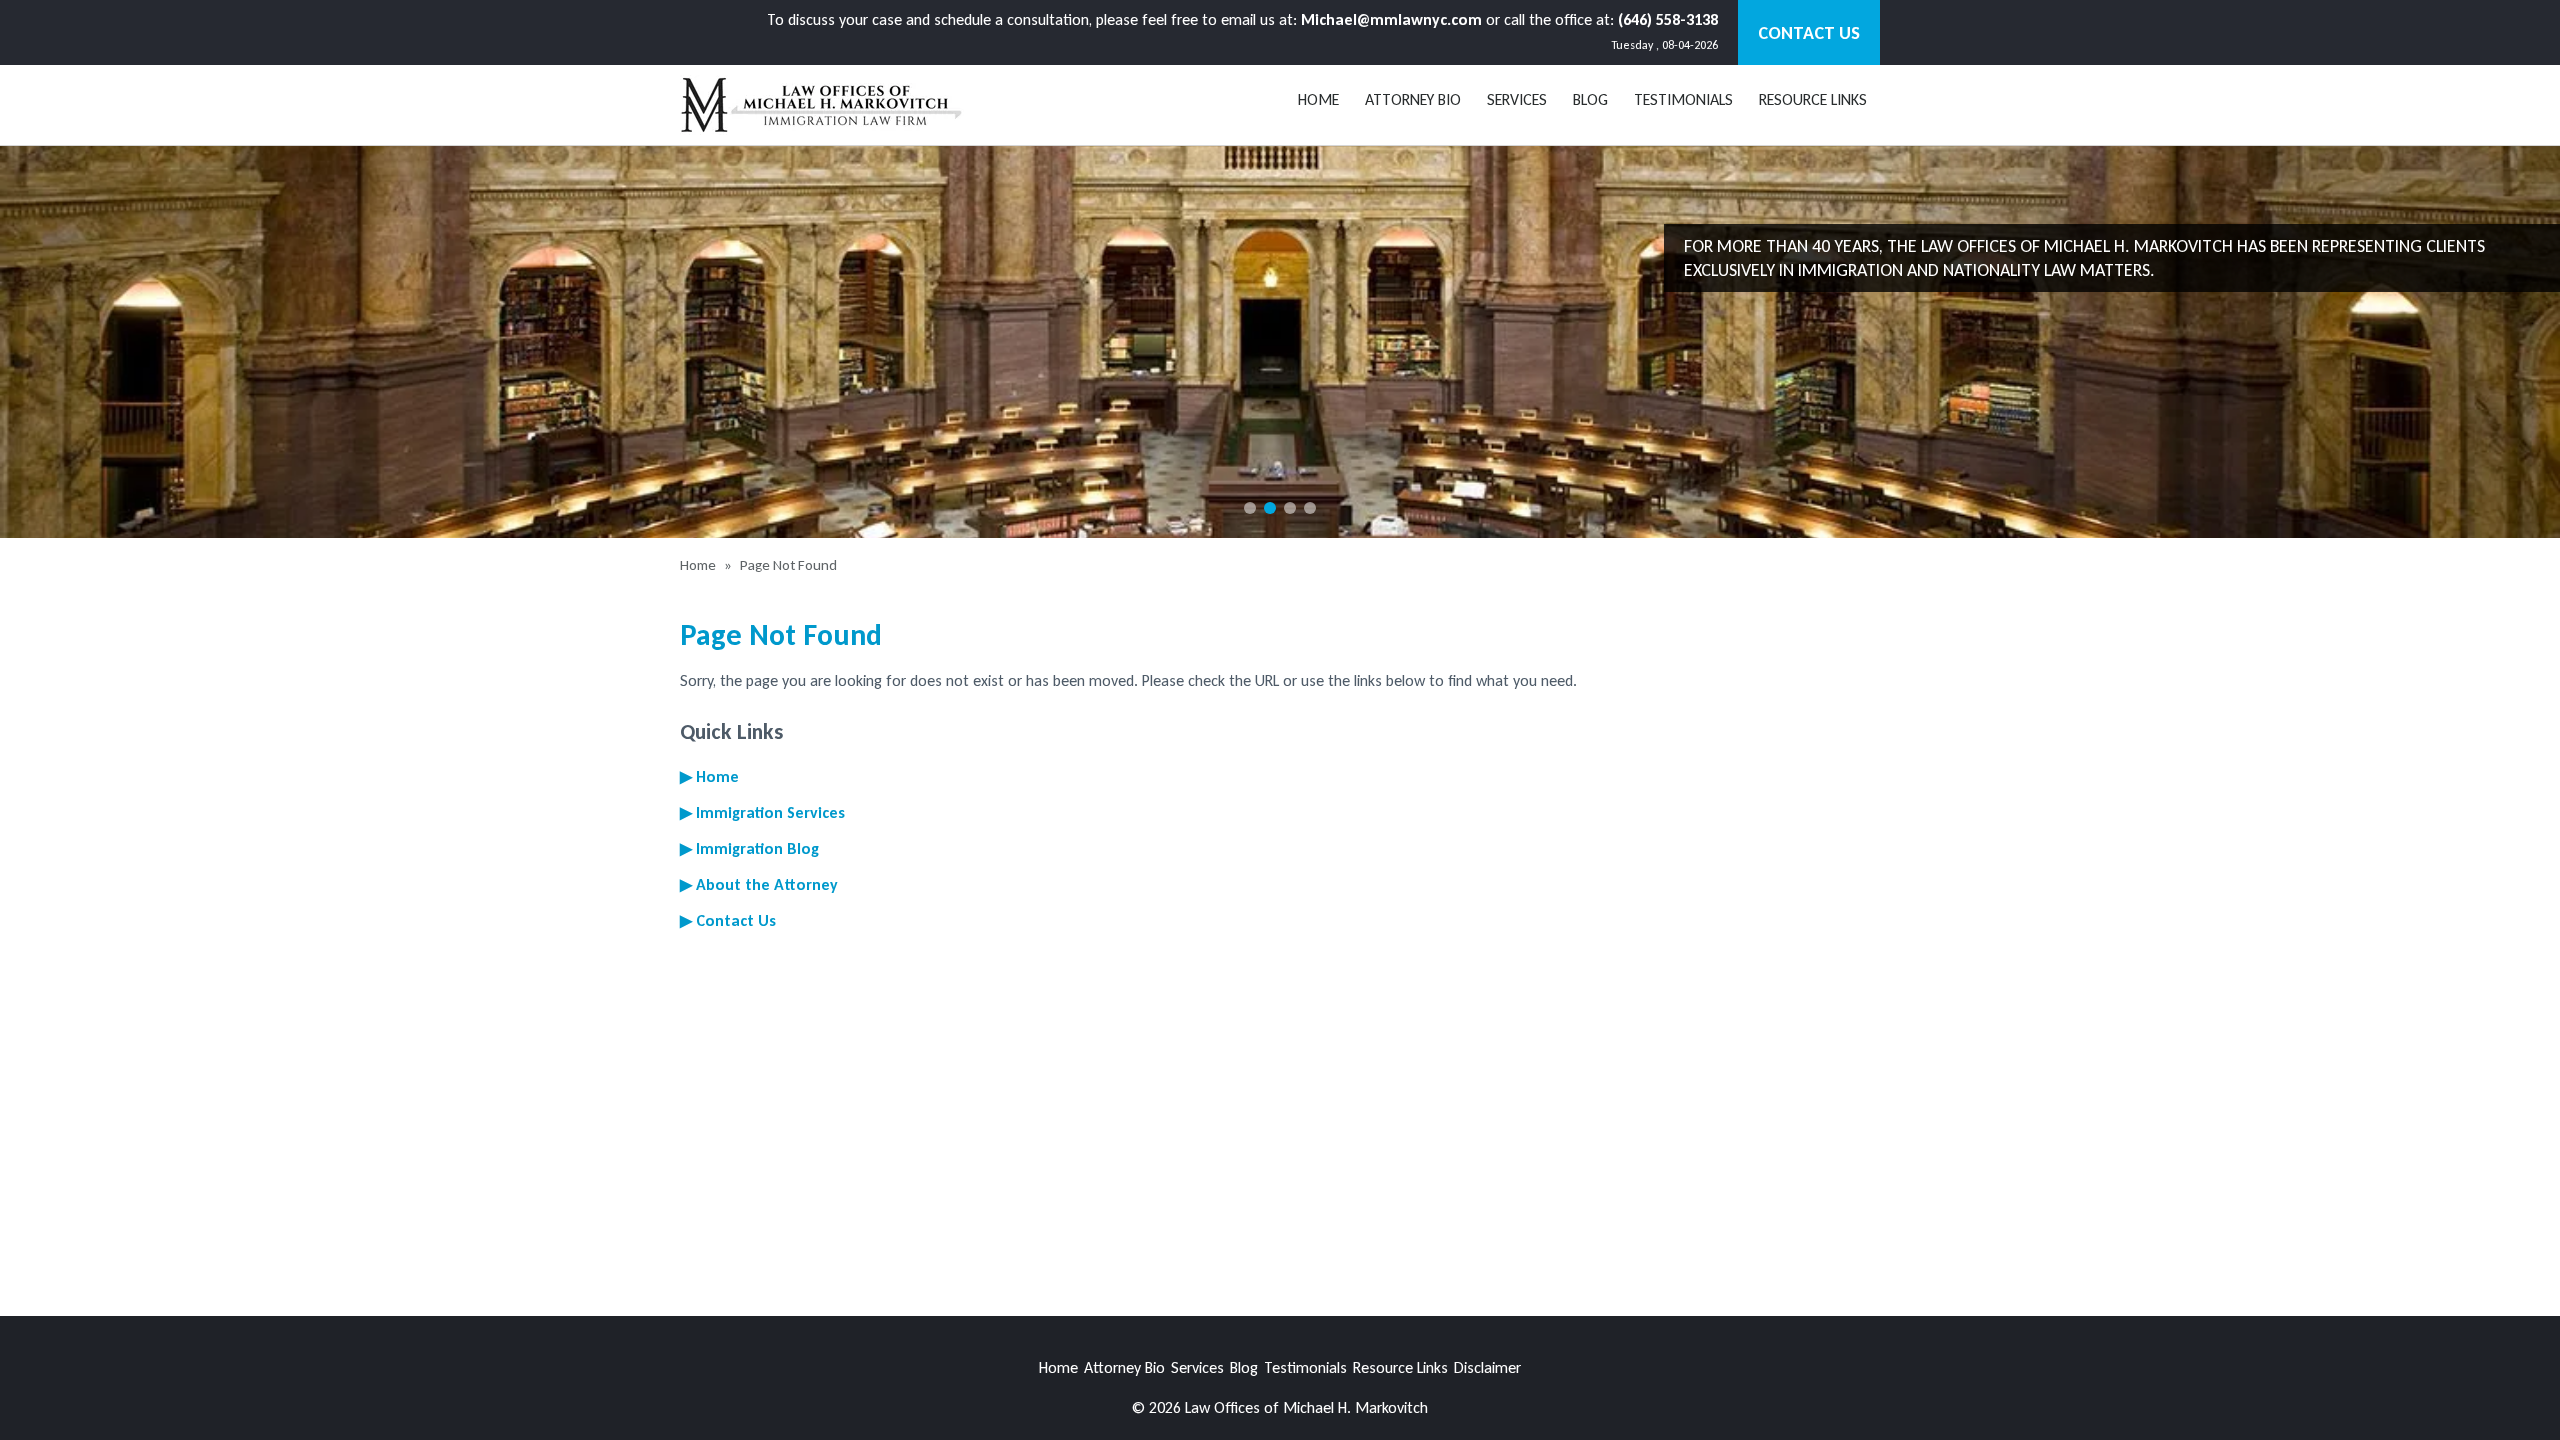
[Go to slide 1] (1250, 508)
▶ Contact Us (728, 920)
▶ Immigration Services (762, 812)
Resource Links (1813, 99)
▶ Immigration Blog (749, 848)
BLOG (1590, 99)
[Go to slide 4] (1310, 508)
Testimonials (1683, 99)
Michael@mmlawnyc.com (1391, 19)
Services (1517, 99)
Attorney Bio (1413, 99)
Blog (1244, 1367)
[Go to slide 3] (1290, 508)
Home (1318, 99)
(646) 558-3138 (1668, 19)
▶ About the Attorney (759, 884)
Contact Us (1809, 33)
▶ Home (709, 776)
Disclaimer (1487, 1367)
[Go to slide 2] (1270, 508)
